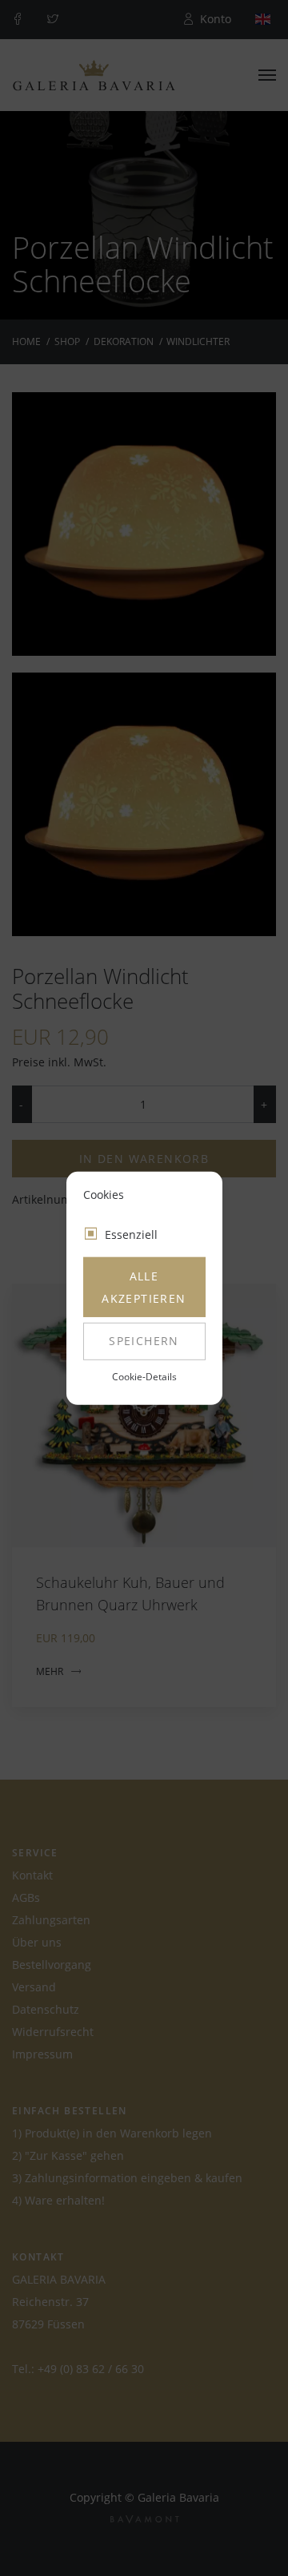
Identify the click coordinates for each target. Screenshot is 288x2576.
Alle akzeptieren (144, 1287)
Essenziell (131, 1234)
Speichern (144, 1341)
